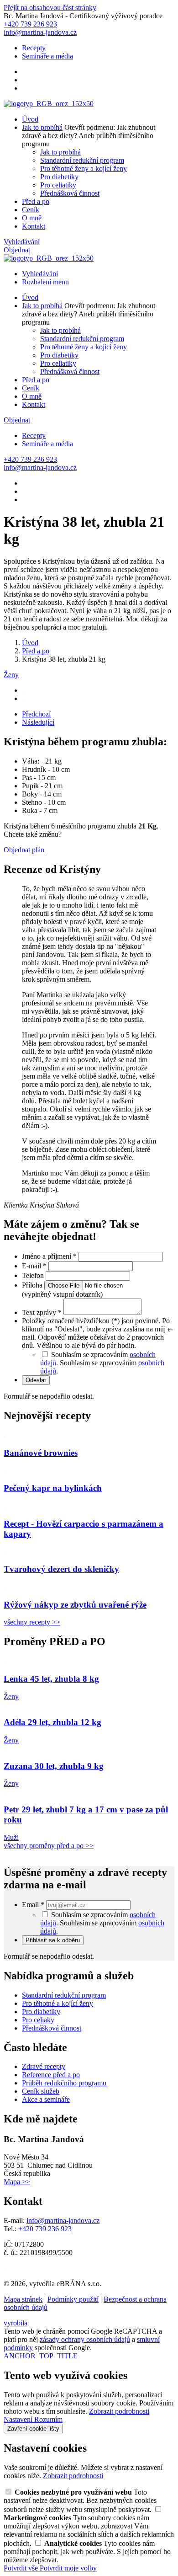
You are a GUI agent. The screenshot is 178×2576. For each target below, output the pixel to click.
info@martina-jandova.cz (63, 2221)
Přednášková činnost (70, 193)
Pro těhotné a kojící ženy (58, 2003)
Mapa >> (17, 2182)
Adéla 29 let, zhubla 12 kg (52, 1722)
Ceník (31, 210)
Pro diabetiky (59, 177)
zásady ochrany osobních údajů (85, 2339)
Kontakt (34, 226)
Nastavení (19, 2419)
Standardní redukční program (82, 160)
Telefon (34, 1275)
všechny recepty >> (32, 1622)
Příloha (33, 1285)
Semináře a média (47, 56)
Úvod (30, 119)
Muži (11, 1837)
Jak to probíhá (42, 127)
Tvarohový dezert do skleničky (61, 1569)
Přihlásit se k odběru (53, 1940)
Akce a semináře (46, 2099)
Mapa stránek (23, 2299)
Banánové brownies (41, 1453)
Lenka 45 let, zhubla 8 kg (51, 1679)
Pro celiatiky (58, 185)
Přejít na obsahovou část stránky (50, 8)
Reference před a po (51, 2075)
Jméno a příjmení (49, 1256)
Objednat (17, 250)
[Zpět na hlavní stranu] (49, 104)
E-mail (34, 1266)
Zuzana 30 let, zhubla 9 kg (54, 1766)
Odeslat (36, 1380)
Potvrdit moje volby (68, 2568)
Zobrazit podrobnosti (119, 2411)
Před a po (36, 201)
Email (33, 1905)
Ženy (11, 675)
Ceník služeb (41, 2091)
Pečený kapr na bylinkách (53, 1488)
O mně (32, 218)
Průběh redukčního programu (64, 2083)
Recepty (34, 48)
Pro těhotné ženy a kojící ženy (84, 168)
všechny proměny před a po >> (49, 1846)
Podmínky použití (73, 2299)
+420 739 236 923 (45, 2229)
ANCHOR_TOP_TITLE (41, 2356)
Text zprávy (42, 1312)
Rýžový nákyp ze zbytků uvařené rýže (75, 1605)
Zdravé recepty (44, 2066)
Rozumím (48, 2419)
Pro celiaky (38, 2020)
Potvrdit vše (22, 2568)
